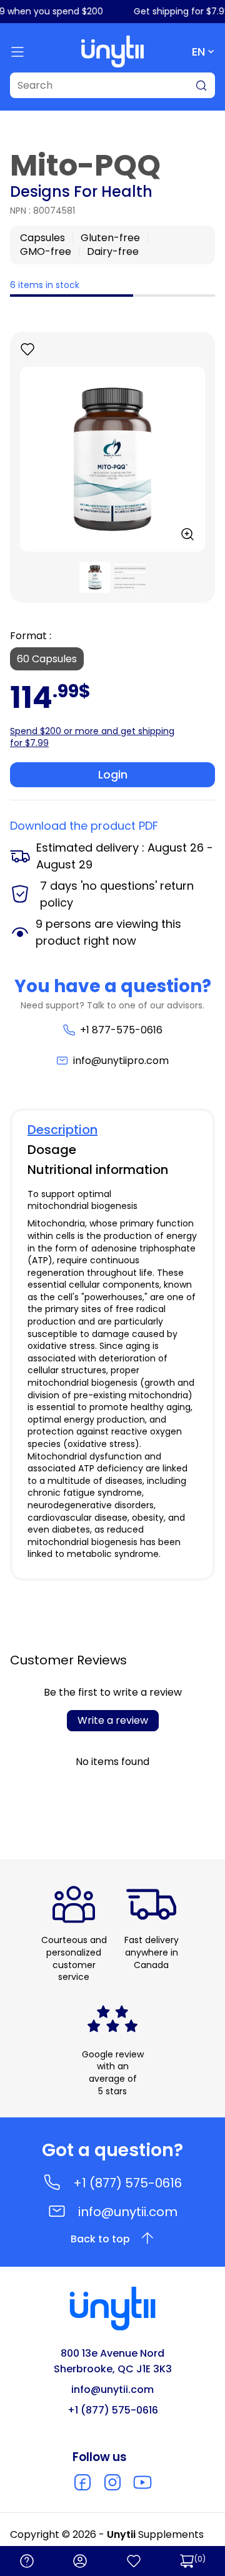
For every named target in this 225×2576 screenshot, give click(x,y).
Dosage (52, 1150)
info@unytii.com (128, 2212)
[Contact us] (27, 2561)
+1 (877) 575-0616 (127, 2183)
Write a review (113, 1720)
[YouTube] (142, 2482)
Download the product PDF (84, 826)
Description (62, 1130)
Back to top (100, 2239)
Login (113, 774)
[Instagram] (112, 2482)
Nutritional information (98, 1170)
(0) (200, 2559)
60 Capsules (47, 659)
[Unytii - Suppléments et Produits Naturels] (112, 52)
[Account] (80, 2561)
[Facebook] (82, 2482)
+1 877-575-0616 (121, 1030)
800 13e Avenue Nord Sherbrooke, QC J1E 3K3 (113, 2361)
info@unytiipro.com (121, 1061)
